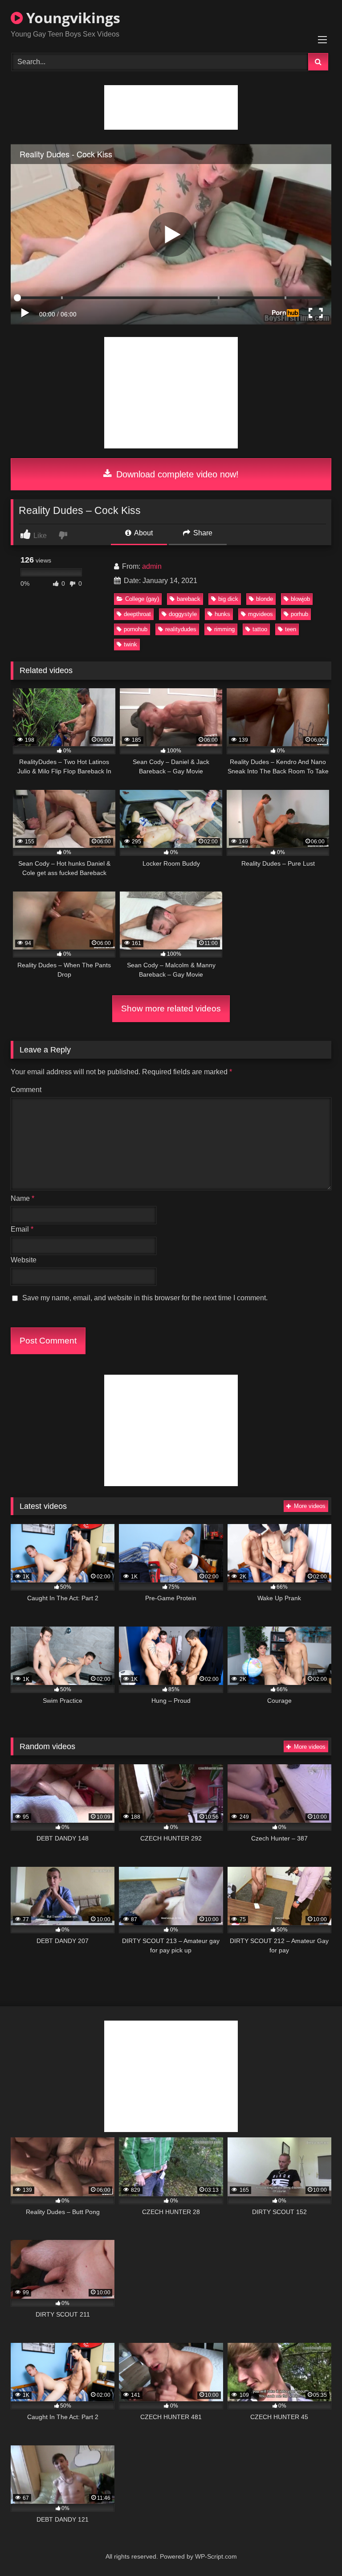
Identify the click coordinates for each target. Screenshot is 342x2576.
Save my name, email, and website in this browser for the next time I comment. (145, 1298)
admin (152, 566)
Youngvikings (71, 18)
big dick (228, 599)
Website (24, 1260)
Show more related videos (171, 1009)
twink (130, 644)
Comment (26, 1090)
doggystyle (183, 614)
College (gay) (142, 599)
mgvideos (261, 614)
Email (22, 1229)
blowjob (300, 599)
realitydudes (181, 629)
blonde (265, 599)
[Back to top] (314, 2549)
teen (291, 629)
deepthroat (137, 614)
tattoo (260, 629)
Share (202, 533)
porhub (299, 614)
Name (22, 1198)
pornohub (136, 629)
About (143, 533)
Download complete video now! (176, 474)
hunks (222, 614)
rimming (224, 629)
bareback (189, 599)
